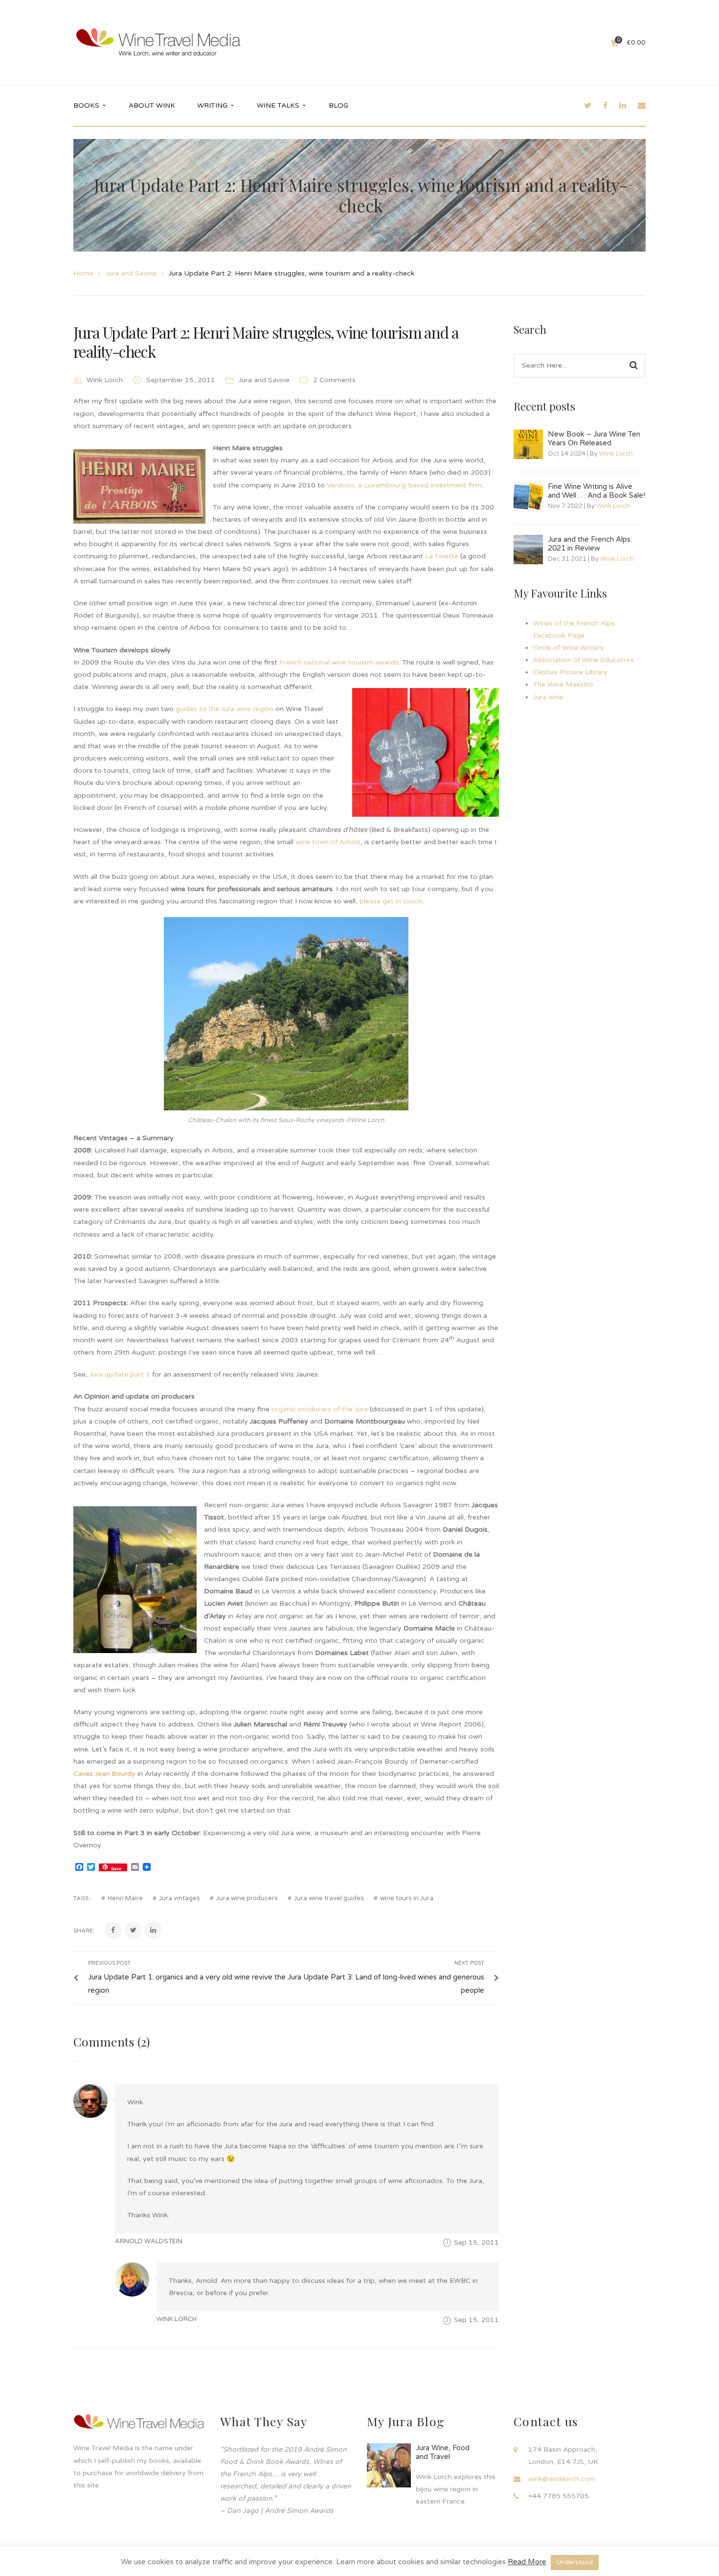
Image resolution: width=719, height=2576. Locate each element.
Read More (527, 2562)
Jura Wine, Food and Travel (443, 2452)
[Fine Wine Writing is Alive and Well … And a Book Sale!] (528, 497)
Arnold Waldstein (149, 2241)
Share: (84, 1931)
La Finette (442, 556)
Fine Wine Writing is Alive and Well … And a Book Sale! (596, 491)
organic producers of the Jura (320, 1409)
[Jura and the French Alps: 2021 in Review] (528, 550)
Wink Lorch (105, 380)
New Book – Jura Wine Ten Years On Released (594, 438)
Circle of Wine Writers (568, 648)
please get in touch (391, 901)
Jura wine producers (247, 1898)
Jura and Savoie (131, 273)
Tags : (82, 1898)
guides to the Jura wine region (225, 709)
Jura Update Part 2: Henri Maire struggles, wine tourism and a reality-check (266, 341)
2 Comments (333, 380)
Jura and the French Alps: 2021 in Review (590, 544)
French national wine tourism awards (339, 662)
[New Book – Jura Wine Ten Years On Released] (528, 444)
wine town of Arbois (328, 842)
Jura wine (548, 697)
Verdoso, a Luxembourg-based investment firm (404, 485)
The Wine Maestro (563, 684)
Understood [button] (575, 2562)
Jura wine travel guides (329, 1898)
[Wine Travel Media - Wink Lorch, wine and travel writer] (158, 42)
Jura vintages (180, 1898)
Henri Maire (125, 1898)
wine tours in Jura (407, 1898)
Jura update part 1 (120, 1374)
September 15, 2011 (182, 380)
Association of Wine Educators (584, 660)
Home (83, 273)
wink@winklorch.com (562, 2479)
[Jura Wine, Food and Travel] (389, 2465)
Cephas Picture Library (570, 672)
